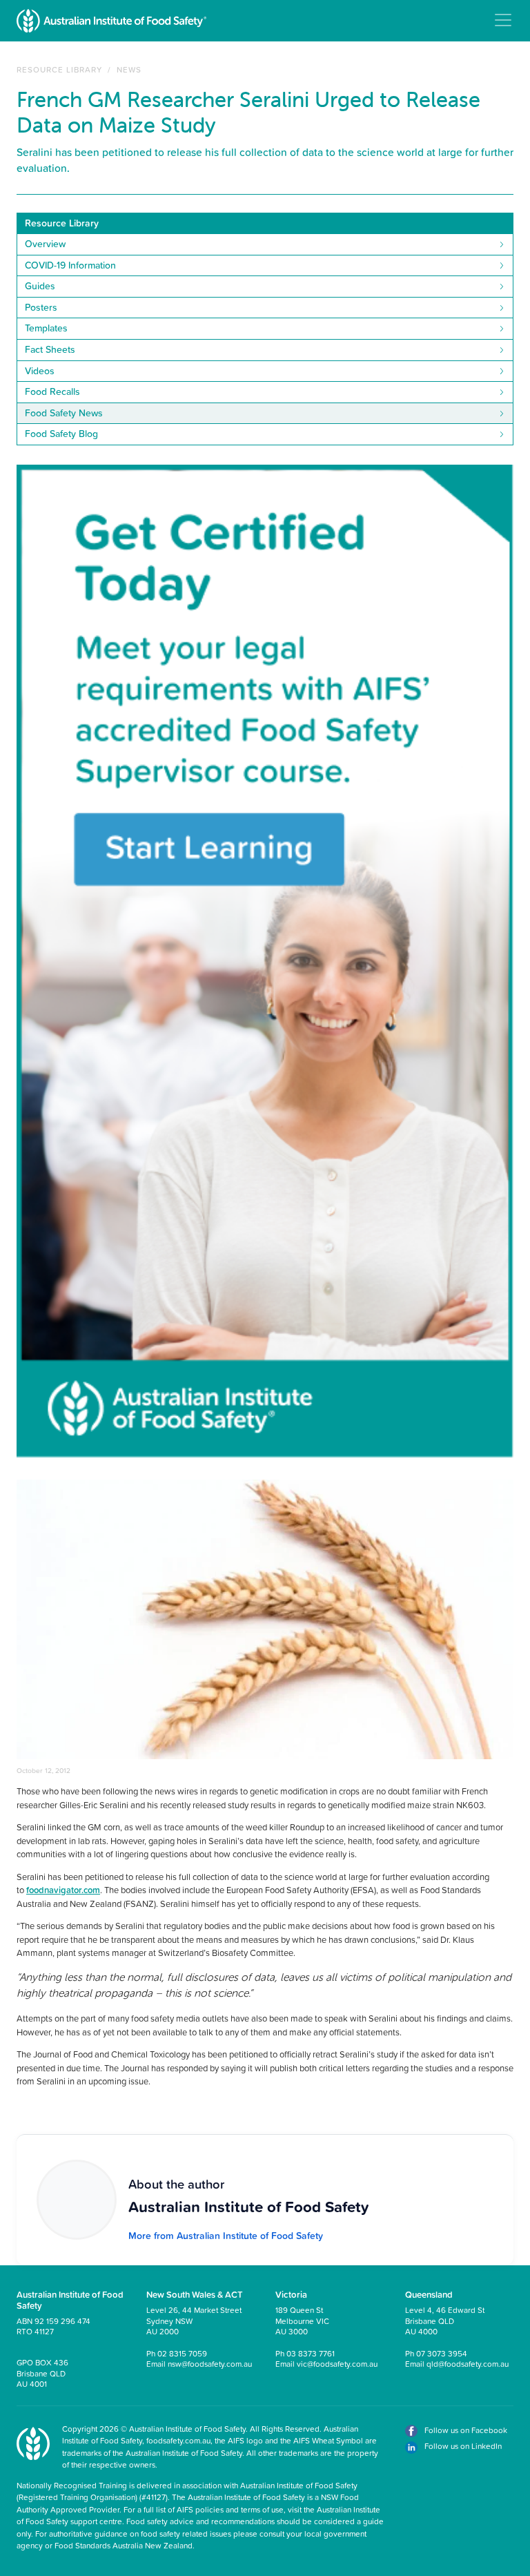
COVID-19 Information (70, 265)
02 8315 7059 (182, 2353)
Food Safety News (64, 413)
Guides (40, 286)
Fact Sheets (50, 349)
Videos (40, 371)
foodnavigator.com (63, 1890)
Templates (46, 328)
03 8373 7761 (311, 2353)
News (129, 69)
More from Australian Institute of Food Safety (226, 2236)
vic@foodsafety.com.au (337, 2364)
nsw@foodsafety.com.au (210, 2364)
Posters (41, 307)
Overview (45, 244)
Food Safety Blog (61, 434)
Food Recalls (52, 391)
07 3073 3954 (442, 2353)
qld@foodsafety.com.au (468, 2364)
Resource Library (59, 69)
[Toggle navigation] (503, 20)
